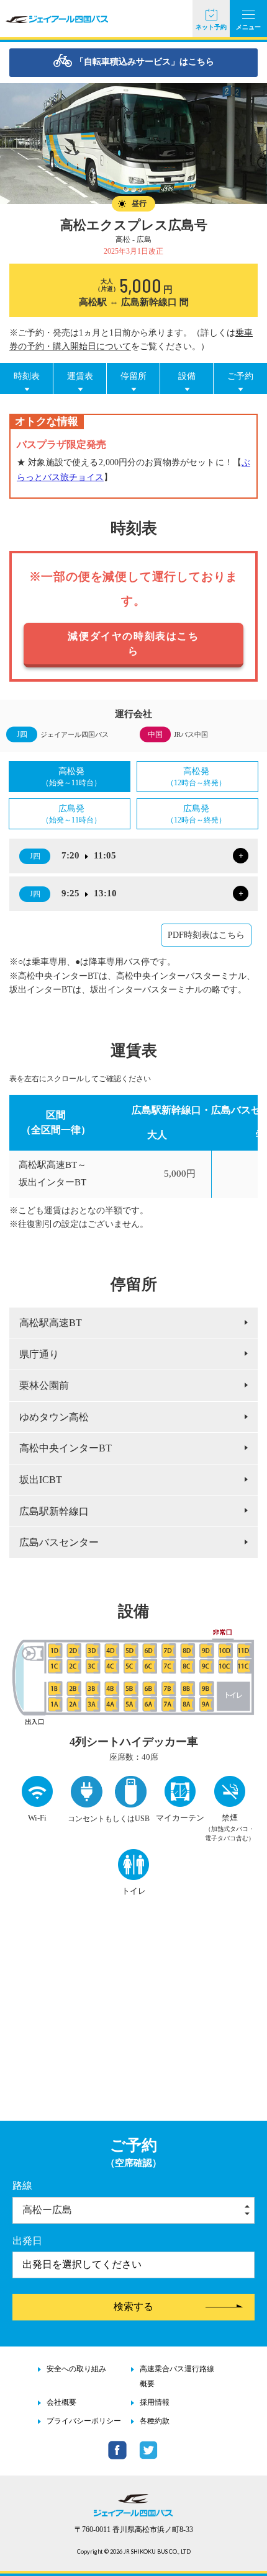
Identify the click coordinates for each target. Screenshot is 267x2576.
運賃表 (80, 376)
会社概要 (61, 2402)
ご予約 (240, 376)
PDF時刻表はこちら (206, 935)
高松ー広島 (47, 2210)
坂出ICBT (41, 1480)
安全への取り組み (76, 2369)
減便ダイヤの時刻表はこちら (133, 644)
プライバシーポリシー (84, 2421)
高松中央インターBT (66, 1448)
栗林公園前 (44, 1385)
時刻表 (27, 376)
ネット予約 (211, 27)
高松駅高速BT (51, 1323)
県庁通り (39, 1354)
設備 (187, 376)
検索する (133, 2306)
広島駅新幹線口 (54, 1511)
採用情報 (155, 2402)
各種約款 (155, 2421)
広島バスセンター (59, 1542)
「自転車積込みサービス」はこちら (145, 62)
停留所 (133, 376)
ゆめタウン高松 (54, 1417)
